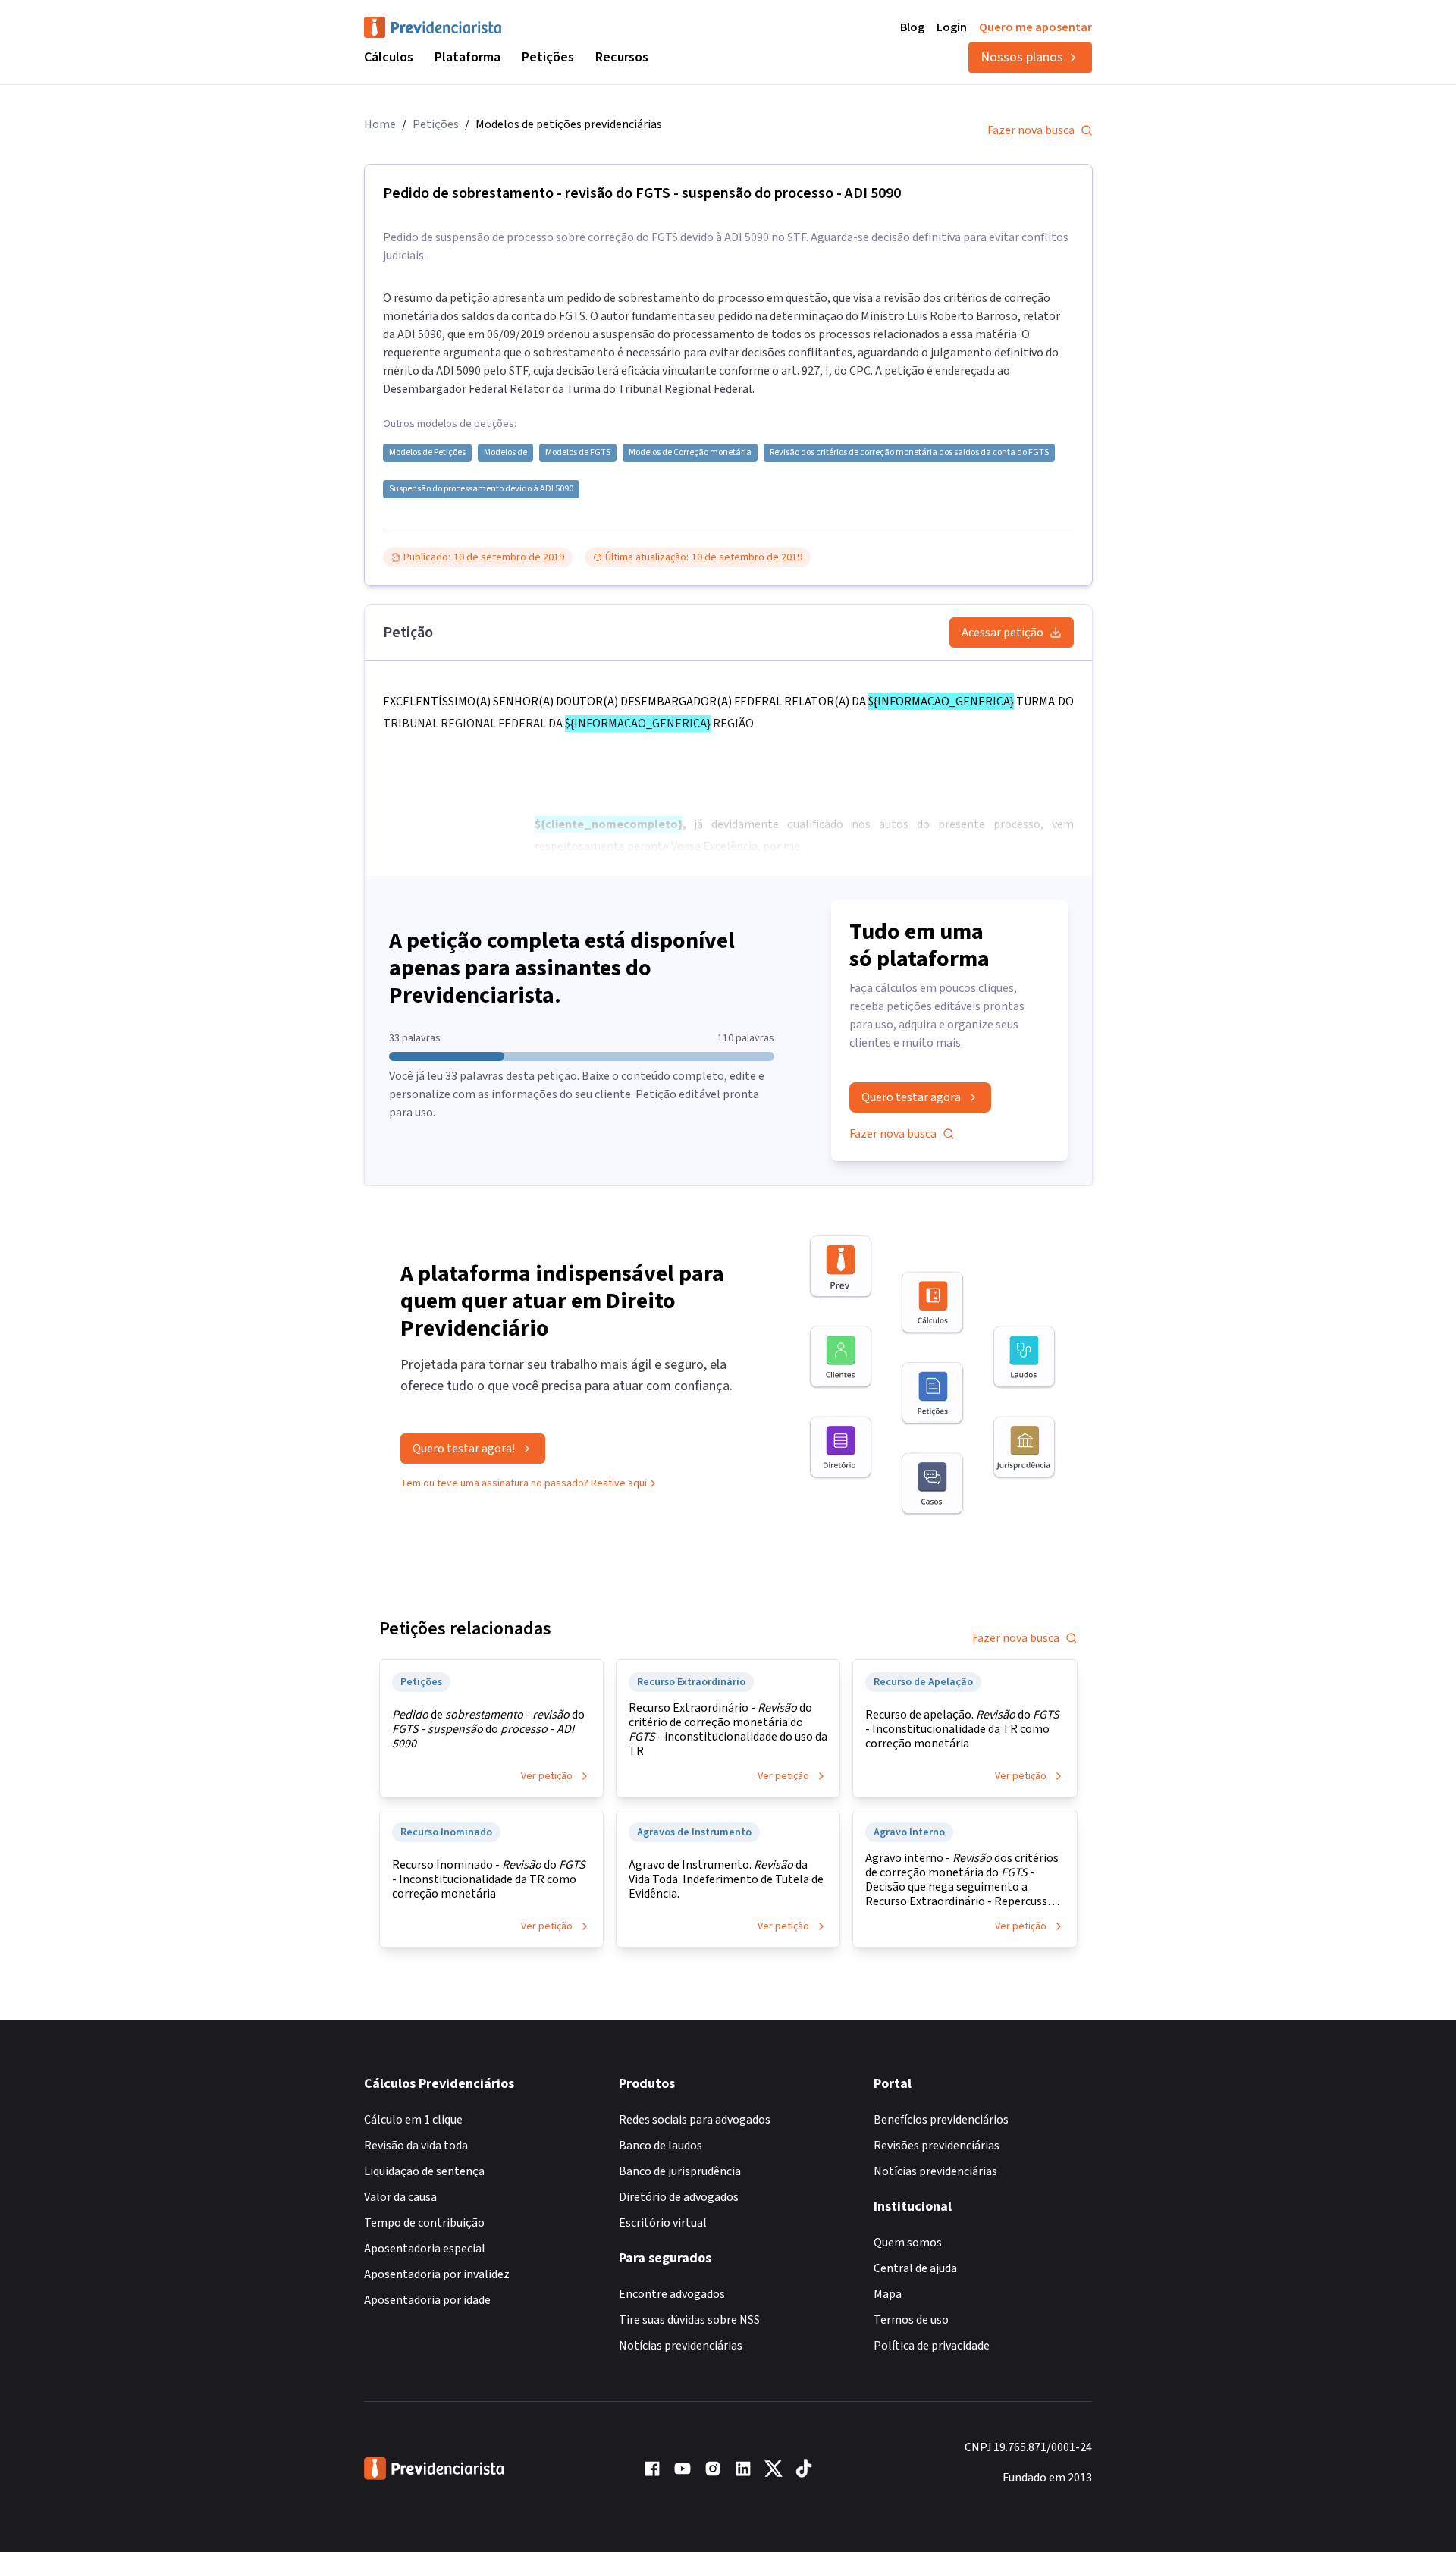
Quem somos (908, 2243)
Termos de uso (911, 2320)
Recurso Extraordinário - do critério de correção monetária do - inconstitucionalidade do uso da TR (728, 1730)
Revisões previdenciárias (937, 2146)
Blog (912, 27)
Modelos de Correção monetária (690, 453)
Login (952, 27)
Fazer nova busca (1031, 130)
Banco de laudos (661, 2146)
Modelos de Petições (427, 453)
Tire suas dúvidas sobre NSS (689, 2320)
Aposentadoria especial (425, 2249)
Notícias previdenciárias (681, 2346)
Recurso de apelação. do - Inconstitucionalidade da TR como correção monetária (962, 1730)
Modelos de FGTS (578, 453)
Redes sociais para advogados (695, 2120)
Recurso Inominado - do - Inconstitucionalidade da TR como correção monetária (489, 1880)
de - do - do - (488, 1730)
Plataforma (468, 57)
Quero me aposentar (1036, 27)
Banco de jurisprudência (680, 2171)
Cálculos (389, 57)
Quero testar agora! (464, 1449)
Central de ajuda (915, 2268)
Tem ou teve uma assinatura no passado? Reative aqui (524, 1483)
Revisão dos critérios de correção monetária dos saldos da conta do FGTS (909, 453)
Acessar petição (1003, 633)
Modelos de (505, 453)
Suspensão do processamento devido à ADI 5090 (481, 489)
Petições (548, 57)
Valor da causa (400, 2197)
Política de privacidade (932, 2346)
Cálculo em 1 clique (413, 2120)
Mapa (888, 2294)
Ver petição (547, 1776)
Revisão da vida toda (416, 2146)
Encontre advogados (672, 2294)
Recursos (622, 57)
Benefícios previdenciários (941, 2120)
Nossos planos (1022, 57)
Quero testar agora (911, 1097)
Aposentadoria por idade (427, 2300)
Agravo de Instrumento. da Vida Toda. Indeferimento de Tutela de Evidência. (726, 1880)
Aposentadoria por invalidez (437, 2274)
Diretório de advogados (679, 2197)
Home (380, 124)
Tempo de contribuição (424, 2223)
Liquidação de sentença (424, 2171)
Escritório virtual (663, 2223)
